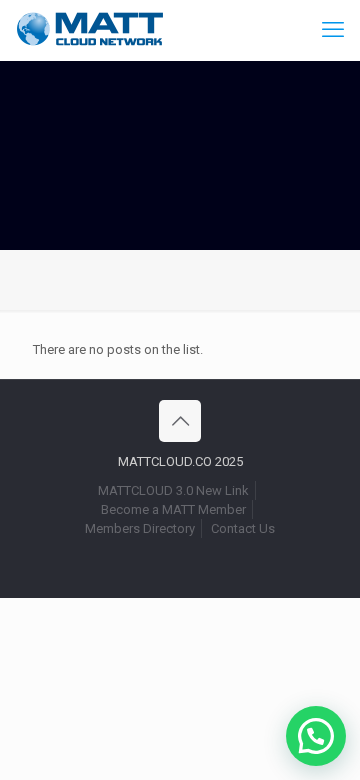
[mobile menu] (333, 30)
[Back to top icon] (180, 421)
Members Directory (140, 528)
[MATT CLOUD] (90, 30)
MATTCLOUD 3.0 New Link (173, 490)
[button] (316, 736)
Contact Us (243, 528)
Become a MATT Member (173, 509)
